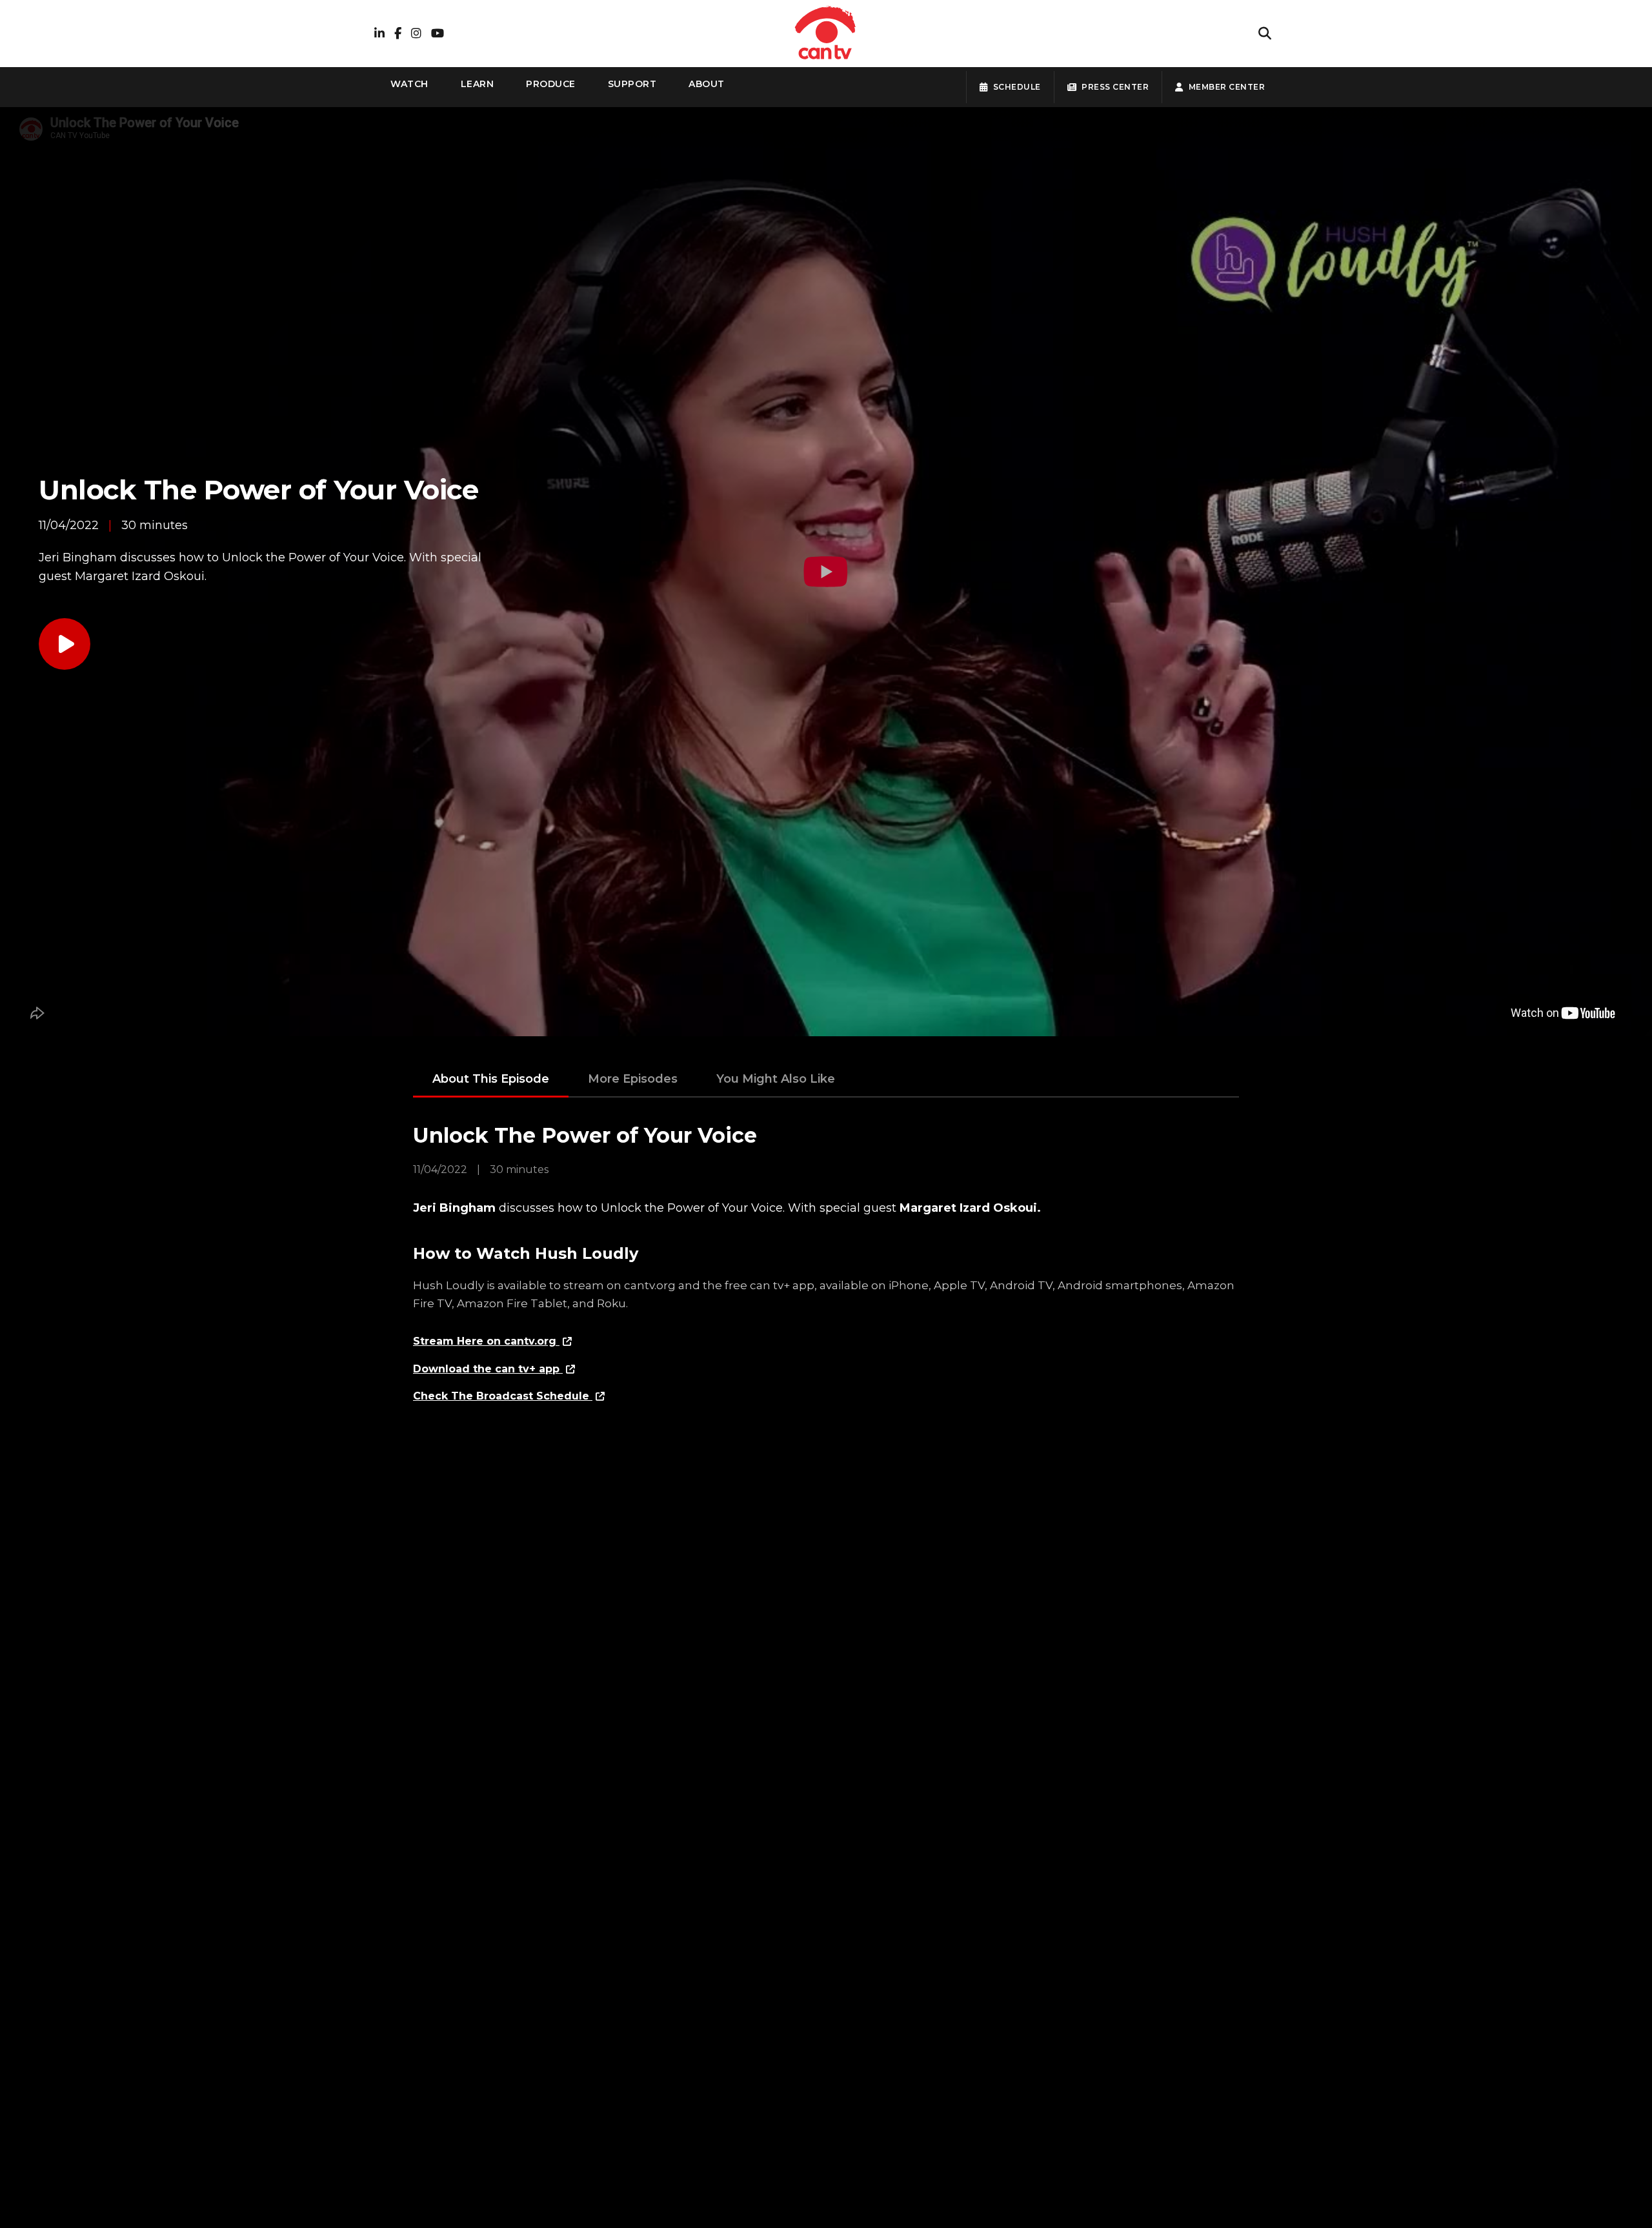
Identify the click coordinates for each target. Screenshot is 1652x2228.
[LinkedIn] (379, 34)
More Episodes (633, 1079)
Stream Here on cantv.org (486, 1341)
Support (632, 84)
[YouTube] (438, 34)
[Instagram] (416, 34)
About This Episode (491, 1079)
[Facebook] (398, 34)
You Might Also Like (776, 1079)
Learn (478, 84)
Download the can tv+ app (488, 1369)
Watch (409, 84)
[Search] (1265, 34)
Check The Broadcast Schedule (503, 1396)
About (707, 84)
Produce (551, 84)
